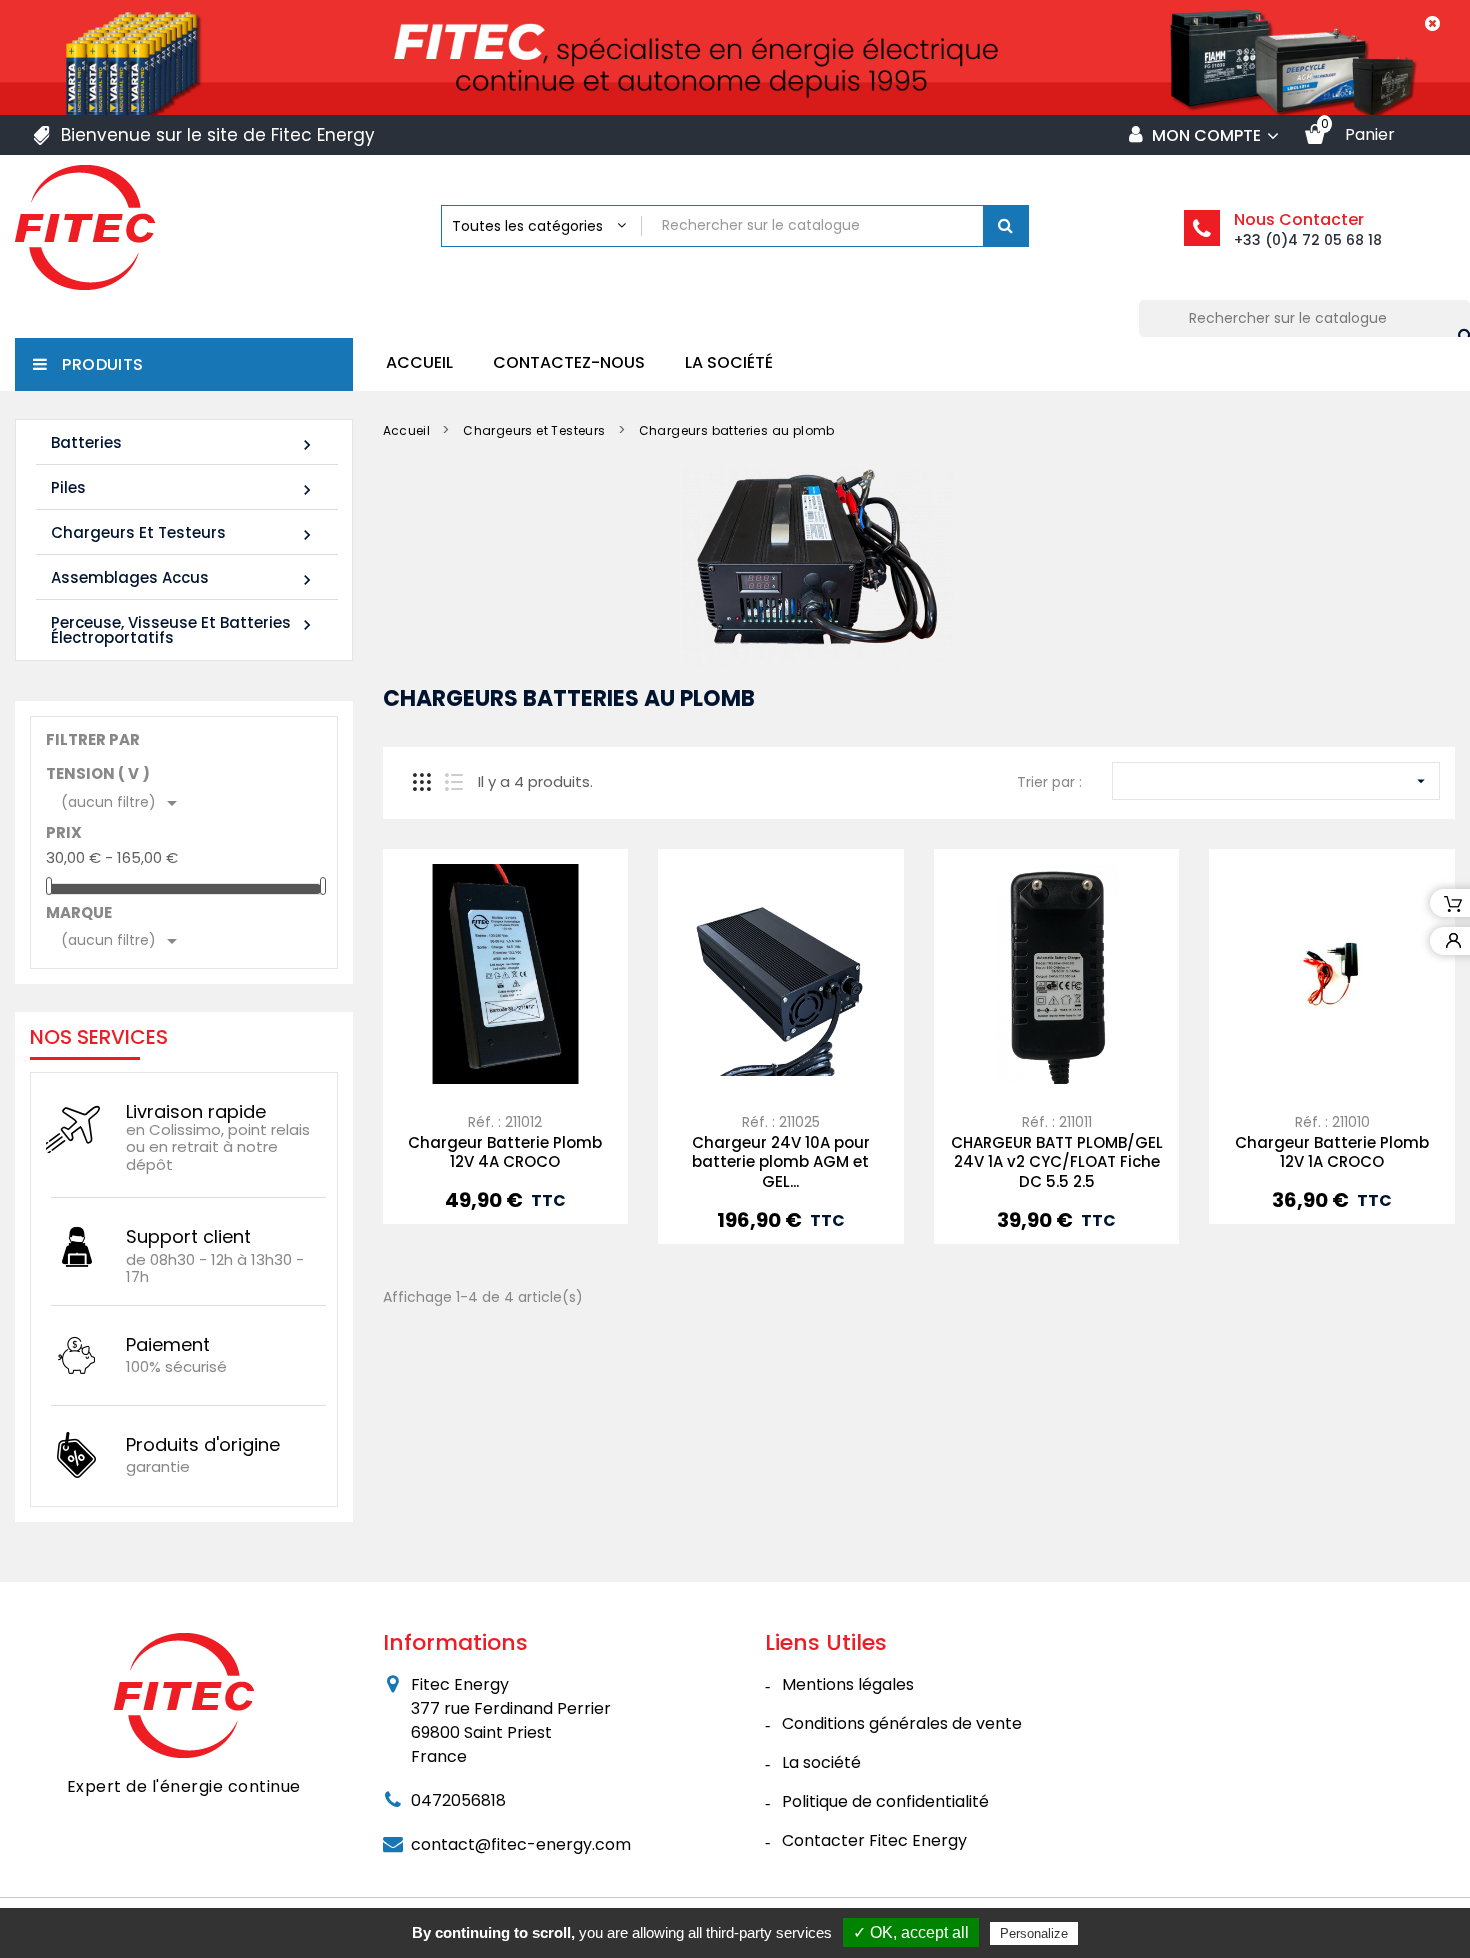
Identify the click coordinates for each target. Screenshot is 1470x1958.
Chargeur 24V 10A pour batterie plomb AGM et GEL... (781, 1162)
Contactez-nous (569, 362)
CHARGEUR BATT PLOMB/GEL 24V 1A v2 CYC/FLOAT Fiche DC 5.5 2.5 (1057, 1162)
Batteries (184, 443)
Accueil (419, 362)
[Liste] (454, 782)
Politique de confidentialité (885, 1801)
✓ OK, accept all (911, 1932)
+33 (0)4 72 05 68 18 (1308, 240)
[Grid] (422, 782)
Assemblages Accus (184, 578)
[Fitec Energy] (184, 1694)
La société (729, 362)
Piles (184, 488)
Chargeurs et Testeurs (184, 533)
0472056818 (458, 1800)
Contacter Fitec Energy (874, 1840)
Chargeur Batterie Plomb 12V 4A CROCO (505, 1152)
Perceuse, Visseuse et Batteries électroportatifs (184, 630)
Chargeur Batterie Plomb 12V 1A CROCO (1332, 1152)
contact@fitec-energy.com (521, 1844)
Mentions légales (848, 1684)
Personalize (1034, 1933)
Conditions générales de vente (902, 1723)
